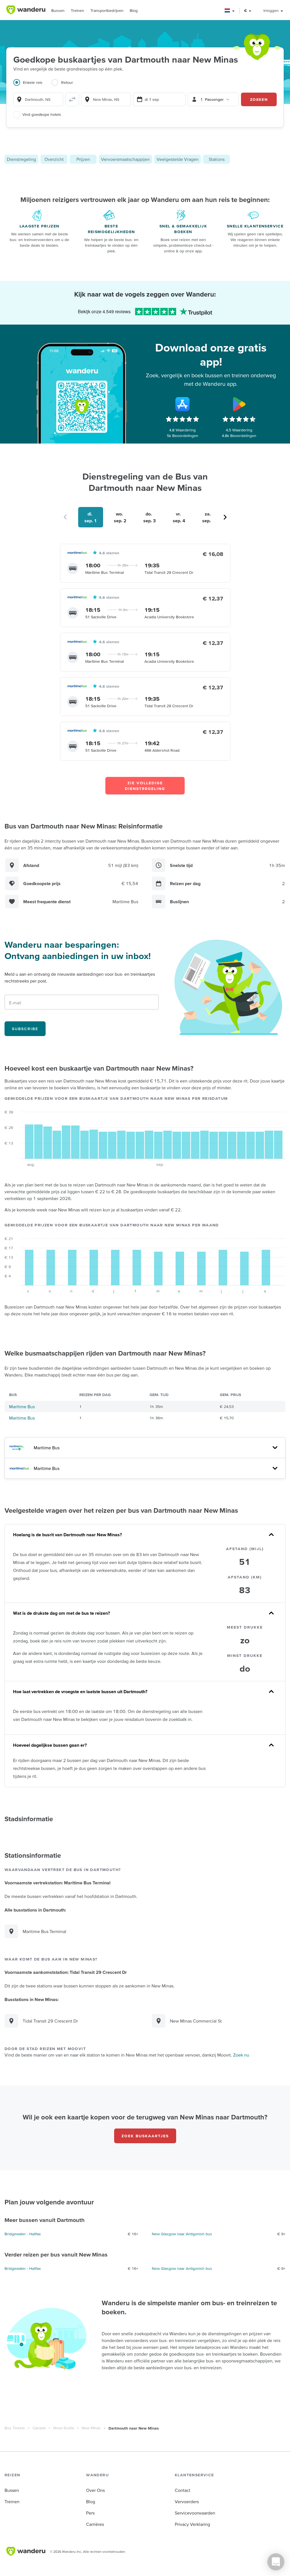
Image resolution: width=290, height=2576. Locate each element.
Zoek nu (241, 2055)
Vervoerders (187, 2502)
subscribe (25, 1029)
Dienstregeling (21, 159)
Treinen (77, 10)
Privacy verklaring (192, 2524)
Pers (90, 2513)
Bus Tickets (15, 2428)
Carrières (95, 2524)
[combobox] (38, 99)
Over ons (95, 2490)
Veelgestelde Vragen (178, 159)
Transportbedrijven (107, 10)
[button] (230, 11)
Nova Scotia (64, 2428)
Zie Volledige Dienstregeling (145, 786)
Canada (39, 2428)
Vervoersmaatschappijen (125, 159)
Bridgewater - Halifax (23, 2234)
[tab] (32, 86)
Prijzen (83, 159)
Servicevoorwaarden (195, 2513)
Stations (217, 159)
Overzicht (54, 159)
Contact (183, 2490)
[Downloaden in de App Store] (182, 404)
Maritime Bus (22, 1407)
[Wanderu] (26, 10)
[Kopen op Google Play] (239, 404)
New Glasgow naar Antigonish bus (182, 2234)
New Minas (91, 2428)
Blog (134, 10)
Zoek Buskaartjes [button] (145, 2136)
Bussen (58, 10)
